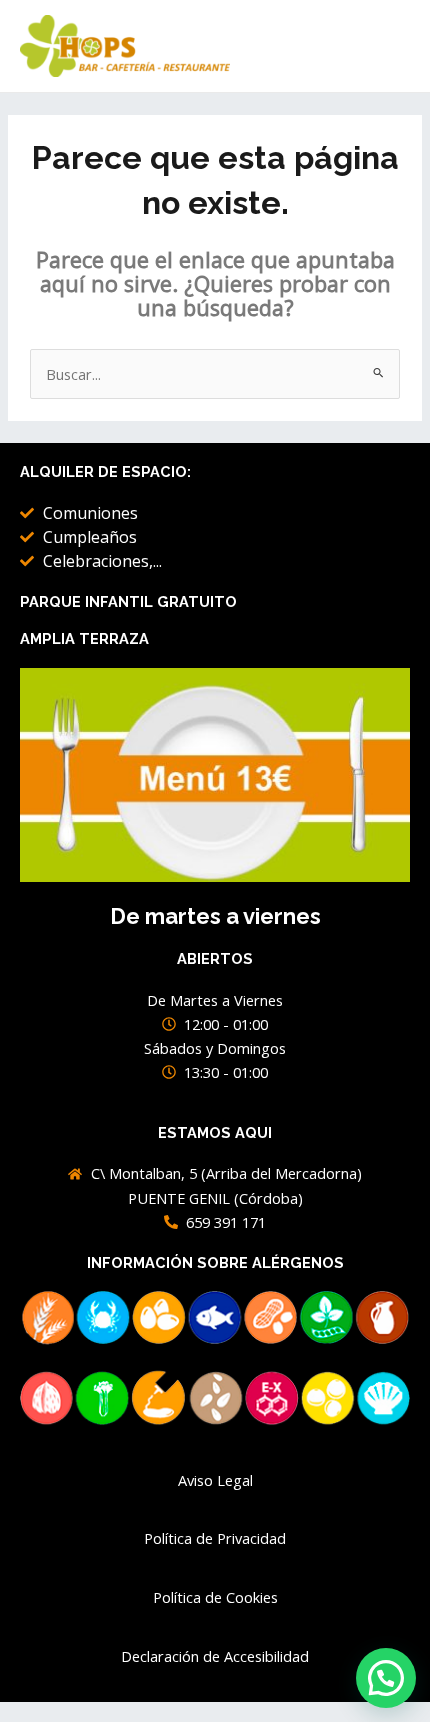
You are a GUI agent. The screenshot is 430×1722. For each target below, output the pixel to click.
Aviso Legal (215, 1480)
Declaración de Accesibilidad (215, 1656)
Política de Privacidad (215, 1538)
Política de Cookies (215, 1597)
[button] (386, 1678)
